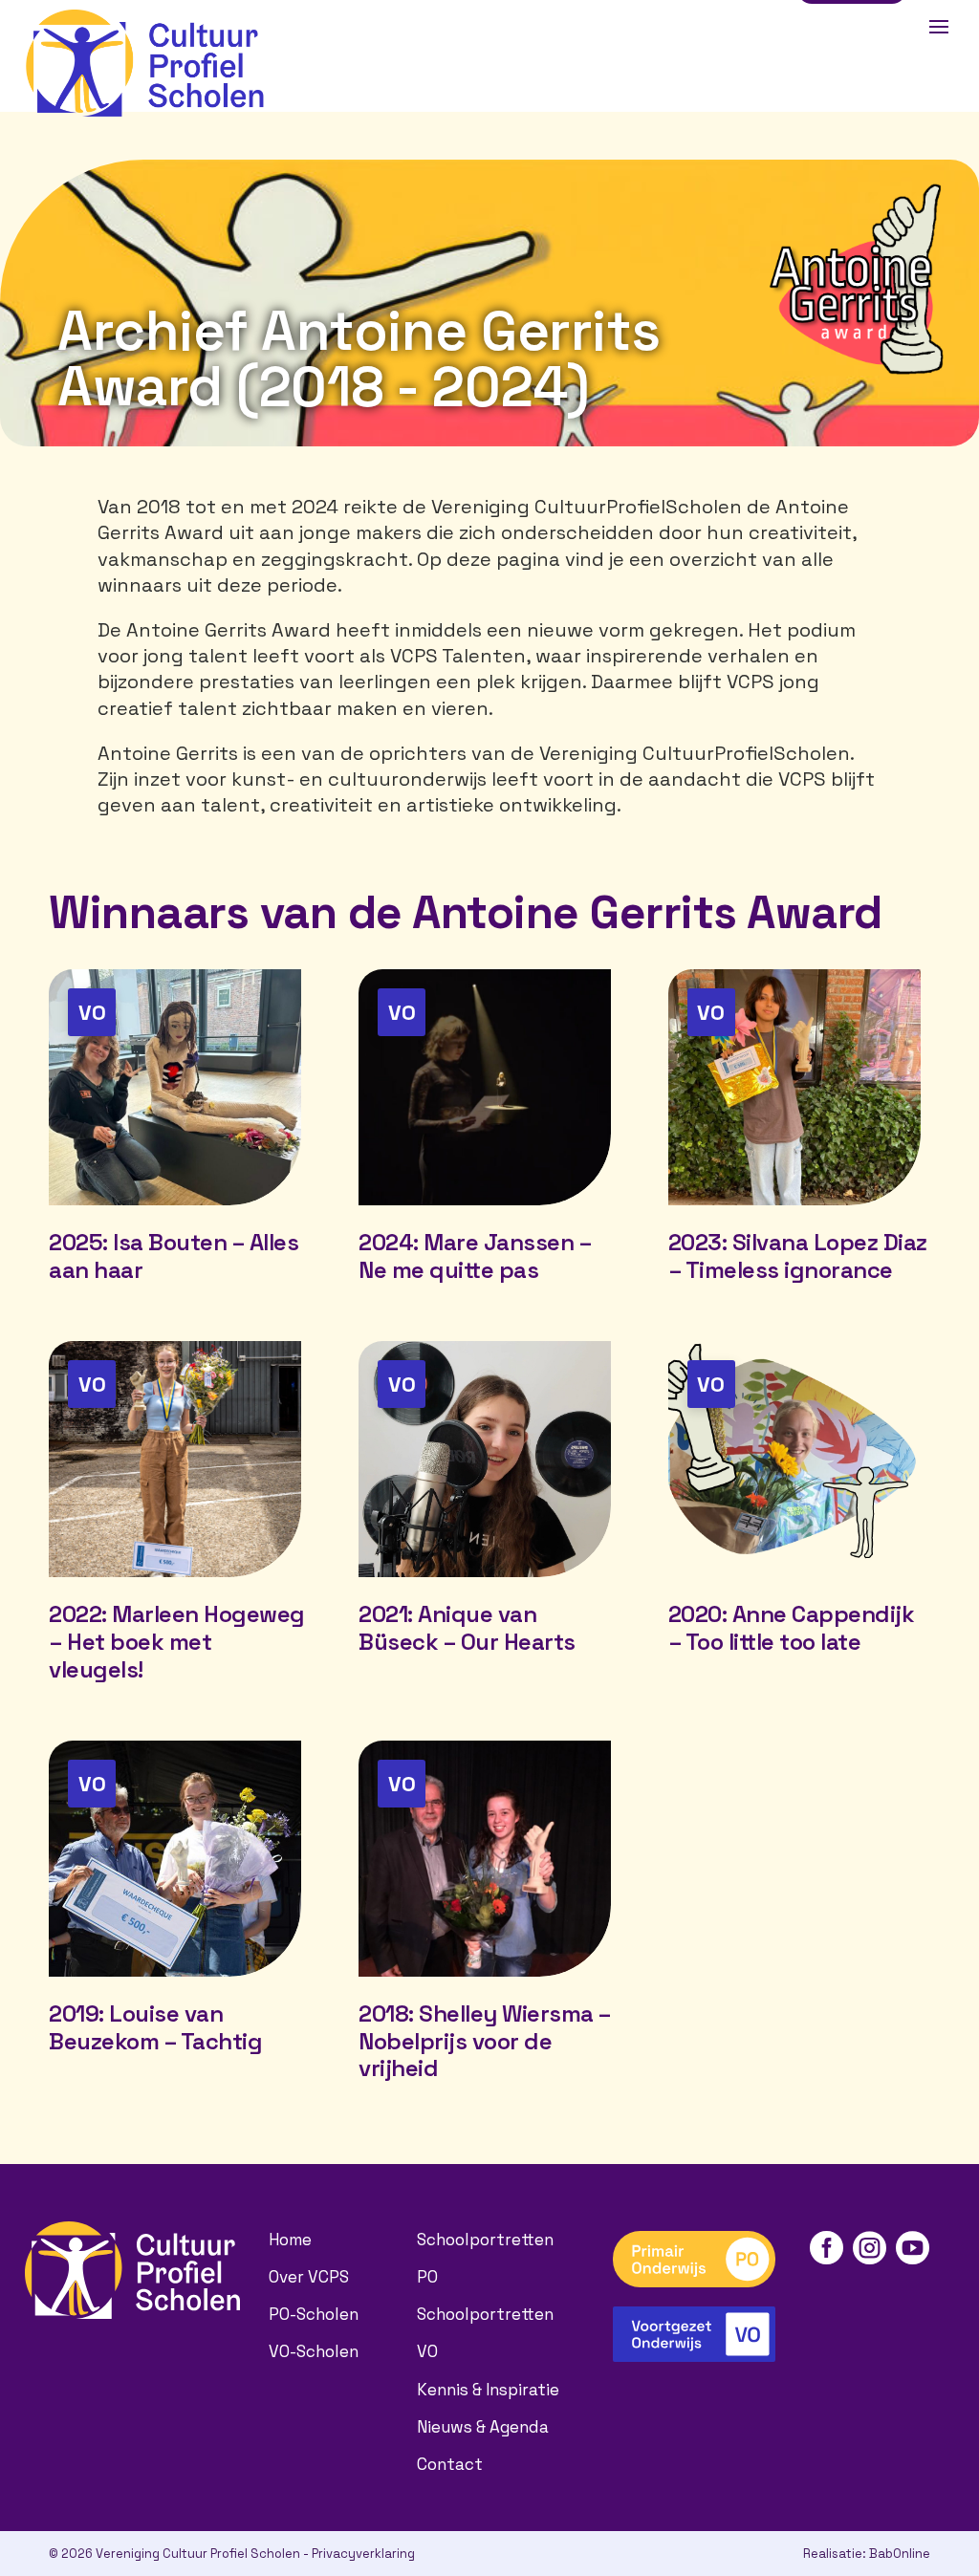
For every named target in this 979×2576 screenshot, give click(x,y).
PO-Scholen (314, 2314)
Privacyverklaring (363, 2554)
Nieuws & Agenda (483, 2427)
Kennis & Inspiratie (488, 2390)
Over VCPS (309, 2277)
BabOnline (900, 2554)
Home (290, 2240)
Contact (450, 2464)
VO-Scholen (314, 2351)
